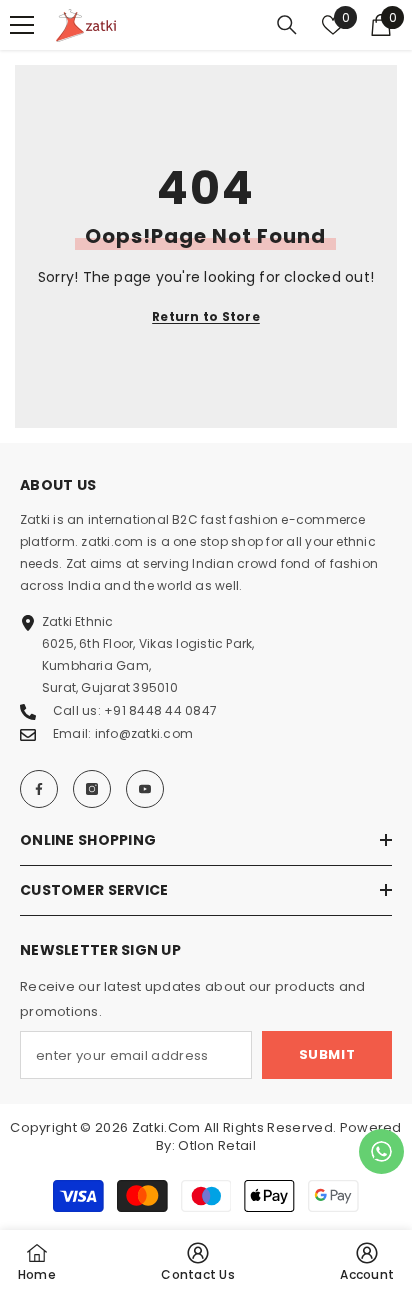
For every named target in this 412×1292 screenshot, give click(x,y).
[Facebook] (39, 789)
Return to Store (206, 316)
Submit (327, 1054)
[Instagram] (92, 789)
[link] (367, 1261)
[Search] (287, 25)
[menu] (22, 25)
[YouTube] (145, 789)
